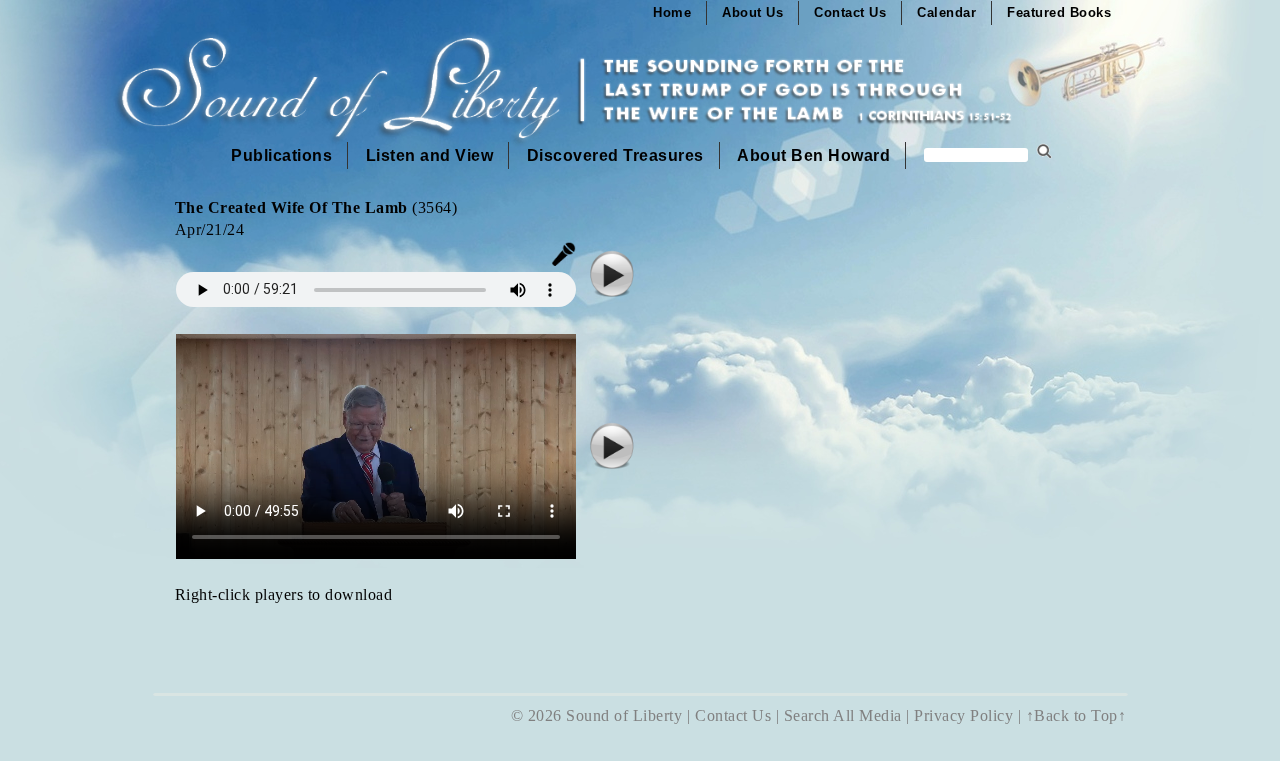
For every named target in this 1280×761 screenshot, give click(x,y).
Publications (281, 155)
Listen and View (430, 155)
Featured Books (1059, 12)
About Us (752, 12)
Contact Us (850, 12)
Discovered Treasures (615, 155)
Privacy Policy (963, 715)
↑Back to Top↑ (1076, 715)
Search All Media (843, 715)
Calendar (946, 12)
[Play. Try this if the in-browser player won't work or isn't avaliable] (612, 293)
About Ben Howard (813, 155)
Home (672, 12)
